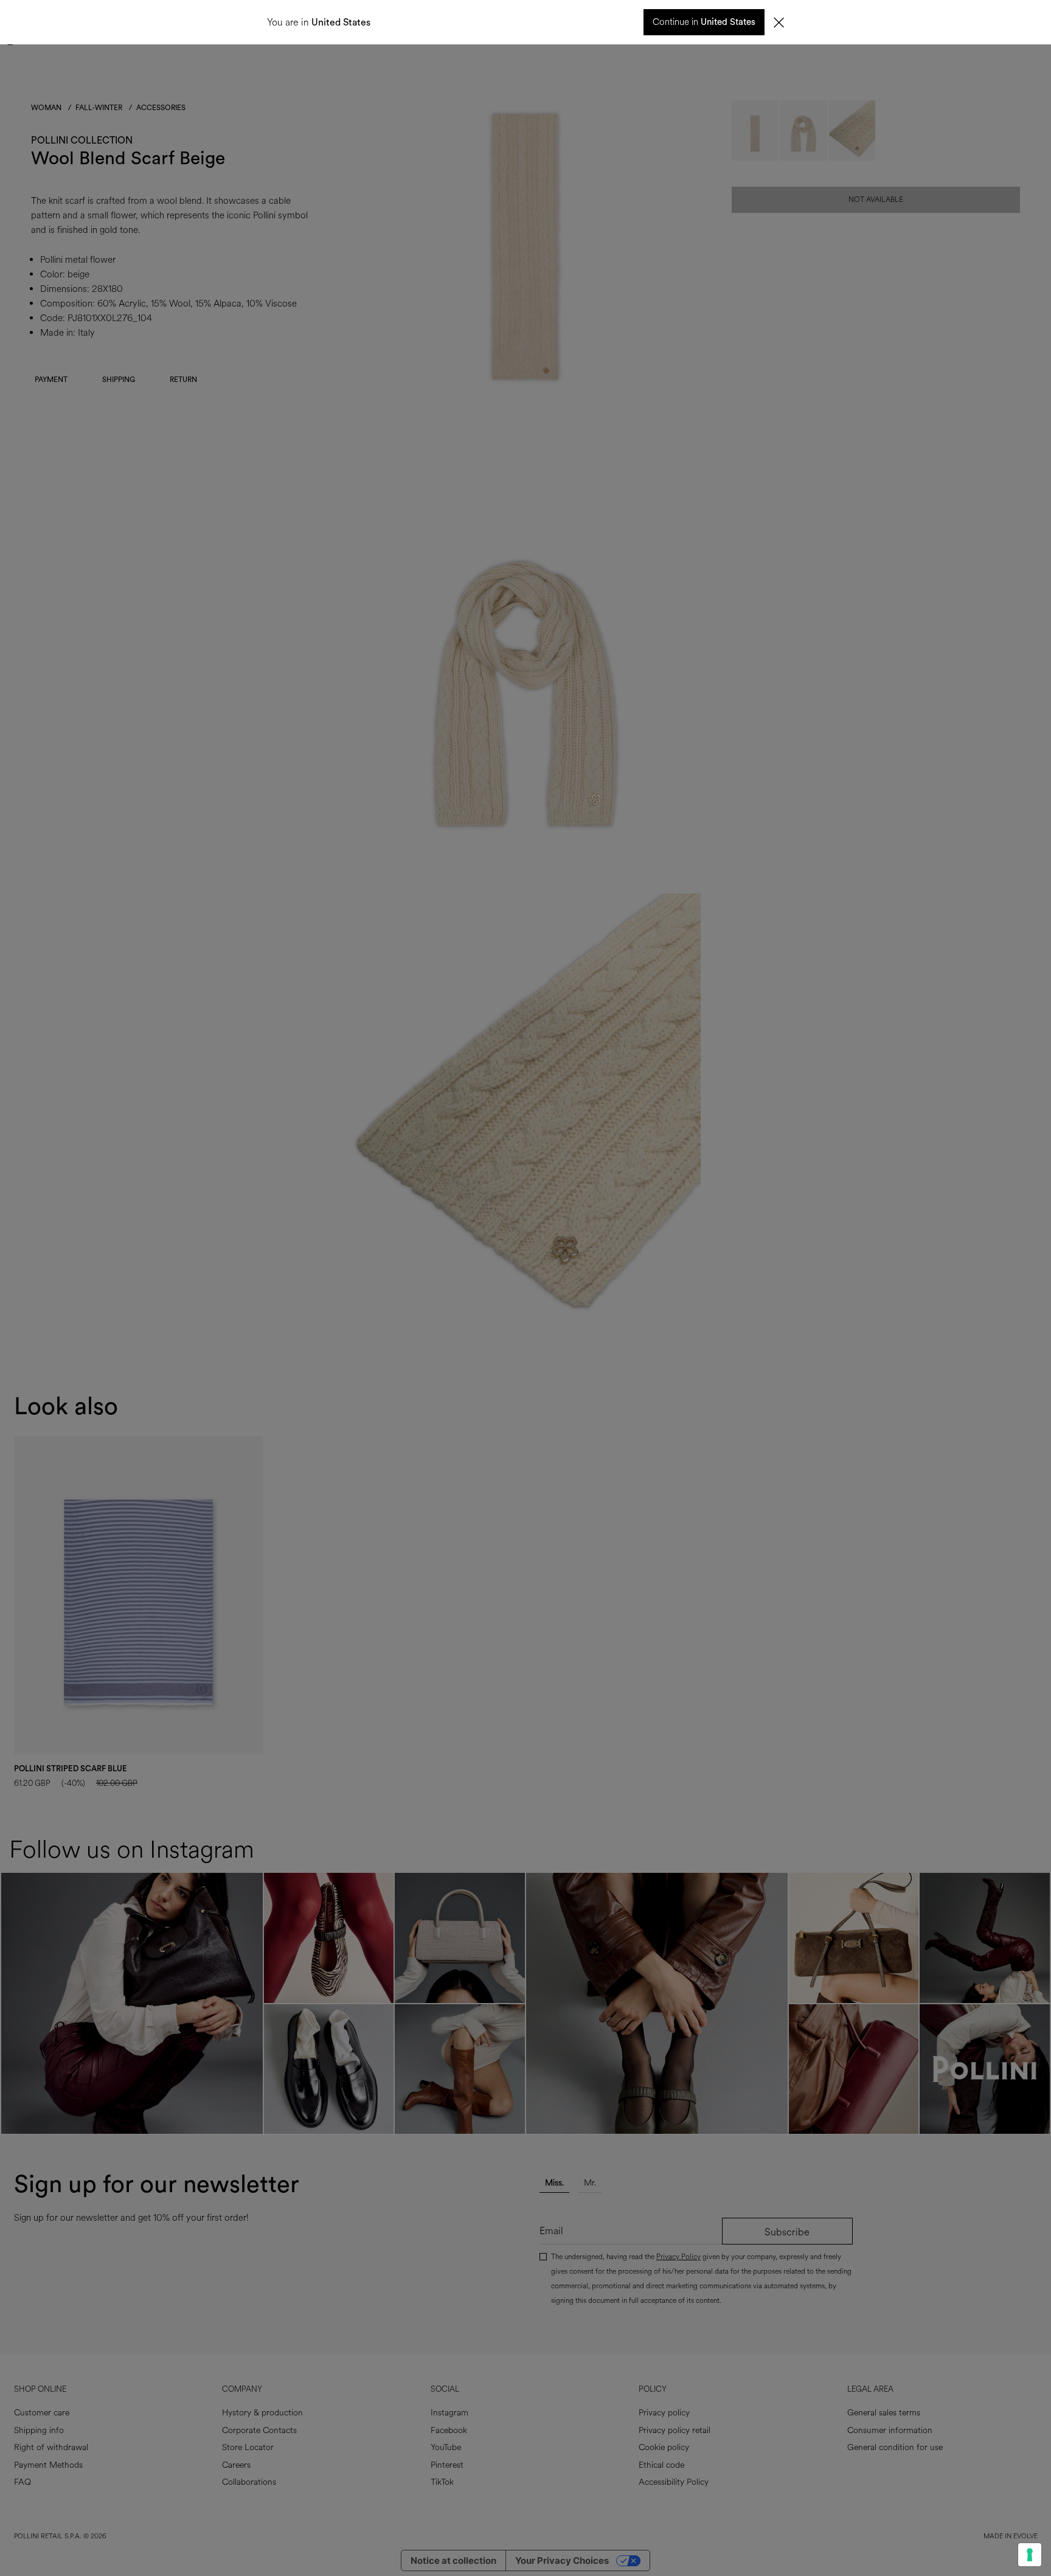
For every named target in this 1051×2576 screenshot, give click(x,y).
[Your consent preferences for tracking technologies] (1030, 2555)
